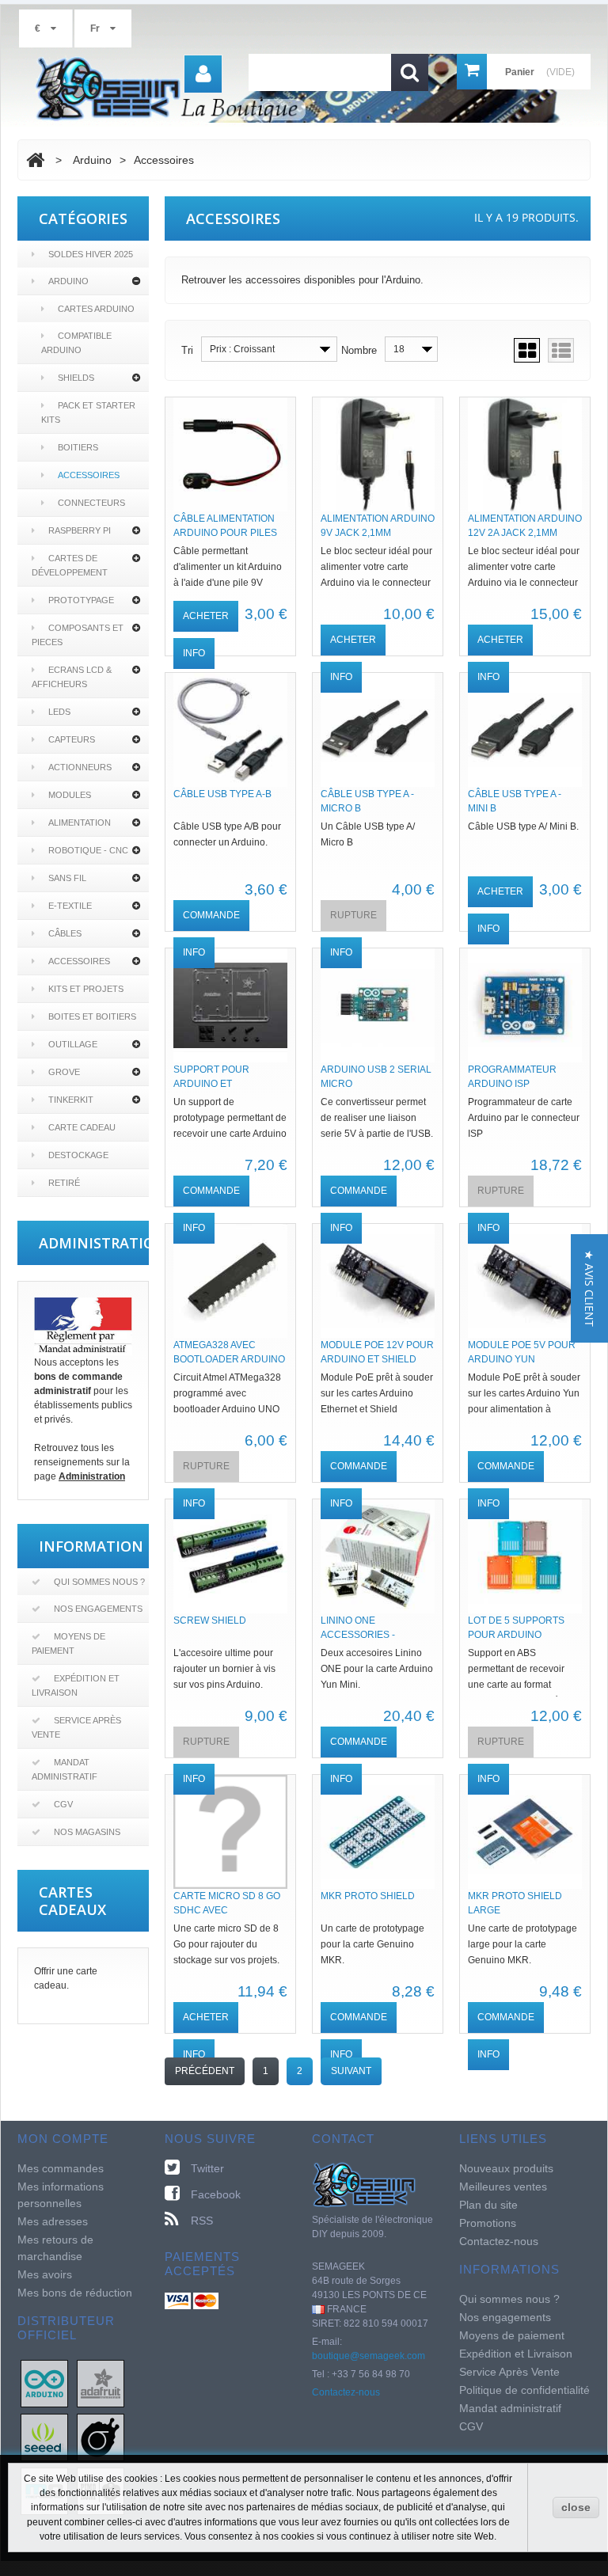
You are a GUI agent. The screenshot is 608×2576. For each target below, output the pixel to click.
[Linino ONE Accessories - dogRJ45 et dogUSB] (378, 1556)
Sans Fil (67, 878)
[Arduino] (44, 2383)
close (576, 2507)
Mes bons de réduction (75, 2293)
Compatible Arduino (76, 343)
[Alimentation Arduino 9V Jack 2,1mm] (378, 454)
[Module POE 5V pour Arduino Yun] (525, 1281)
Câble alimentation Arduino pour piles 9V (225, 533)
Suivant (351, 2071)
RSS (202, 2221)
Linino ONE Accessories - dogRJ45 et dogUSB (372, 1635)
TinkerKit (71, 1100)
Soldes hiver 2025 (91, 254)
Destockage (78, 1155)
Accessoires (89, 475)
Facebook (216, 2194)
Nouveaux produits (506, 2168)
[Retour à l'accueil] (35, 160)
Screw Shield (210, 1620)
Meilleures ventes (503, 2187)
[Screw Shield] (230, 1556)
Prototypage (81, 600)
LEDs (59, 712)
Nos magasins (87, 1832)
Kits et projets (86, 989)
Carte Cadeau (82, 1127)
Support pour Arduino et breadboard (211, 1084)
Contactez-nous (346, 2392)
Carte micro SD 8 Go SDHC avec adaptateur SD (227, 1910)
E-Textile (70, 906)
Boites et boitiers (92, 1016)
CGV (63, 1804)
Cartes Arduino (96, 309)
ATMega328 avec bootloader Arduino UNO (229, 1359)
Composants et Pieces (78, 635)
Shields (76, 378)
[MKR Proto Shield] (378, 1832)
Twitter (207, 2168)
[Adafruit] (101, 2383)
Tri (187, 350)
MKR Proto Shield (368, 1896)
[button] (589, 1288)
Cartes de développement (70, 565)
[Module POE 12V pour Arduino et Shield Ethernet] (378, 1281)
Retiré (64, 1183)
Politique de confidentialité (524, 2390)
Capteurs (72, 739)
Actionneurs (80, 767)
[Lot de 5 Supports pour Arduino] (525, 1556)
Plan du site (488, 2205)
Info (194, 653)
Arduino (68, 281)
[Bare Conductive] (101, 2437)
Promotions (488, 2223)
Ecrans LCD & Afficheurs (72, 677)
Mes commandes (61, 2168)
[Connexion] (203, 74)
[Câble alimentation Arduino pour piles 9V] (230, 454)
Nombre (359, 350)
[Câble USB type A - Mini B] (525, 730)
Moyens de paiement (68, 1643)
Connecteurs (91, 503)
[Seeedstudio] (44, 2437)
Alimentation (80, 823)
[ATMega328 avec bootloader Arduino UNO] (230, 1281)
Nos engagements (98, 1609)
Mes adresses (53, 2221)
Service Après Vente (76, 1727)
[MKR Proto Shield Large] (525, 1832)
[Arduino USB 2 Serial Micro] (378, 1005)
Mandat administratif (65, 1769)
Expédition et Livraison (76, 1685)
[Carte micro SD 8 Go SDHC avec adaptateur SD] (230, 1832)
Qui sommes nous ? (99, 1582)
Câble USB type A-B (222, 794)
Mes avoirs (45, 2274)
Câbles (65, 933)
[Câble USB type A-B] (230, 730)
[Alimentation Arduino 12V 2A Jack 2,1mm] (525, 454)
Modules (70, 795)
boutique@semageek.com (369, 2356)
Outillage (73, 1044)
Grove (64, 1072)
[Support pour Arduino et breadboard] (230, 1005)
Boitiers (78, 447)
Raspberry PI (80, 530)
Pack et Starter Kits (88, 412)
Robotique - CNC (88, 850)
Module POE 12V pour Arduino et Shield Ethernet (377, 1359)
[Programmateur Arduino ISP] (525, 1005)
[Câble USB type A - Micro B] (378, 730)
